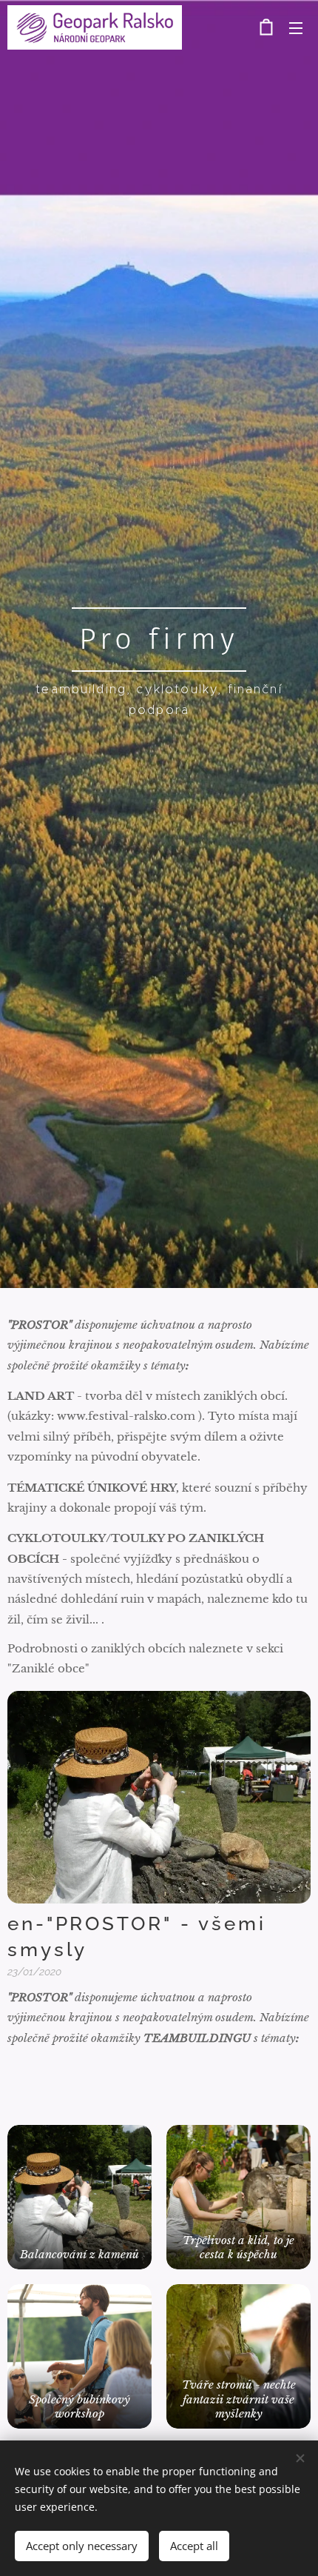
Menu (296, 27)
